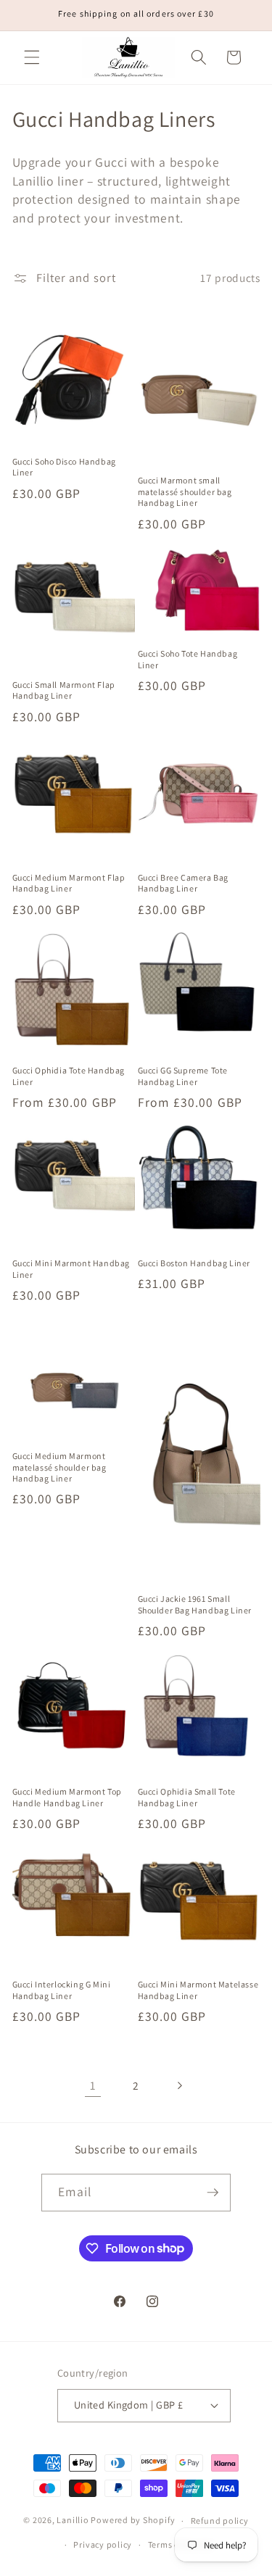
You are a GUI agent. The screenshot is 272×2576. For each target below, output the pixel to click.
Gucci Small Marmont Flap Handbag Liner (64, 690)
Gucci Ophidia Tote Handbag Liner (69, 1076)
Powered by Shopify (133, 2521)
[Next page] (179, 2085)
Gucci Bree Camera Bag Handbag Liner (184, 883)
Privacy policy (103, 2544)
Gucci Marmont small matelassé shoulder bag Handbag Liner (185, 491)
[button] (32, 57)
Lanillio (73, 2521)
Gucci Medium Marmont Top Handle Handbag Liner (67, 1797)
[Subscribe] (213, 2193)
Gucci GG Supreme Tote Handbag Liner (183, 1076)
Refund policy (220, 2521)
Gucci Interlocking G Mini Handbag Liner (62, 1990)
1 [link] (93, 2085)
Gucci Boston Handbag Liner (194, 1263)
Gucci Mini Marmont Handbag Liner (71, 1269)
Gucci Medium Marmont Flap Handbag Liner (69, 883)
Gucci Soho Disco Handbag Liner (64, 467)
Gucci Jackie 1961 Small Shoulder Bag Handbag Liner (195, 1604)
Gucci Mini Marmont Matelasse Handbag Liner (198, 1990)
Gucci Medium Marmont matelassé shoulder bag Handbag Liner (59, 1467)
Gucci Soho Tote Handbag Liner (188, 659)
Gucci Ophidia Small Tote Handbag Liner (187, 1797)
